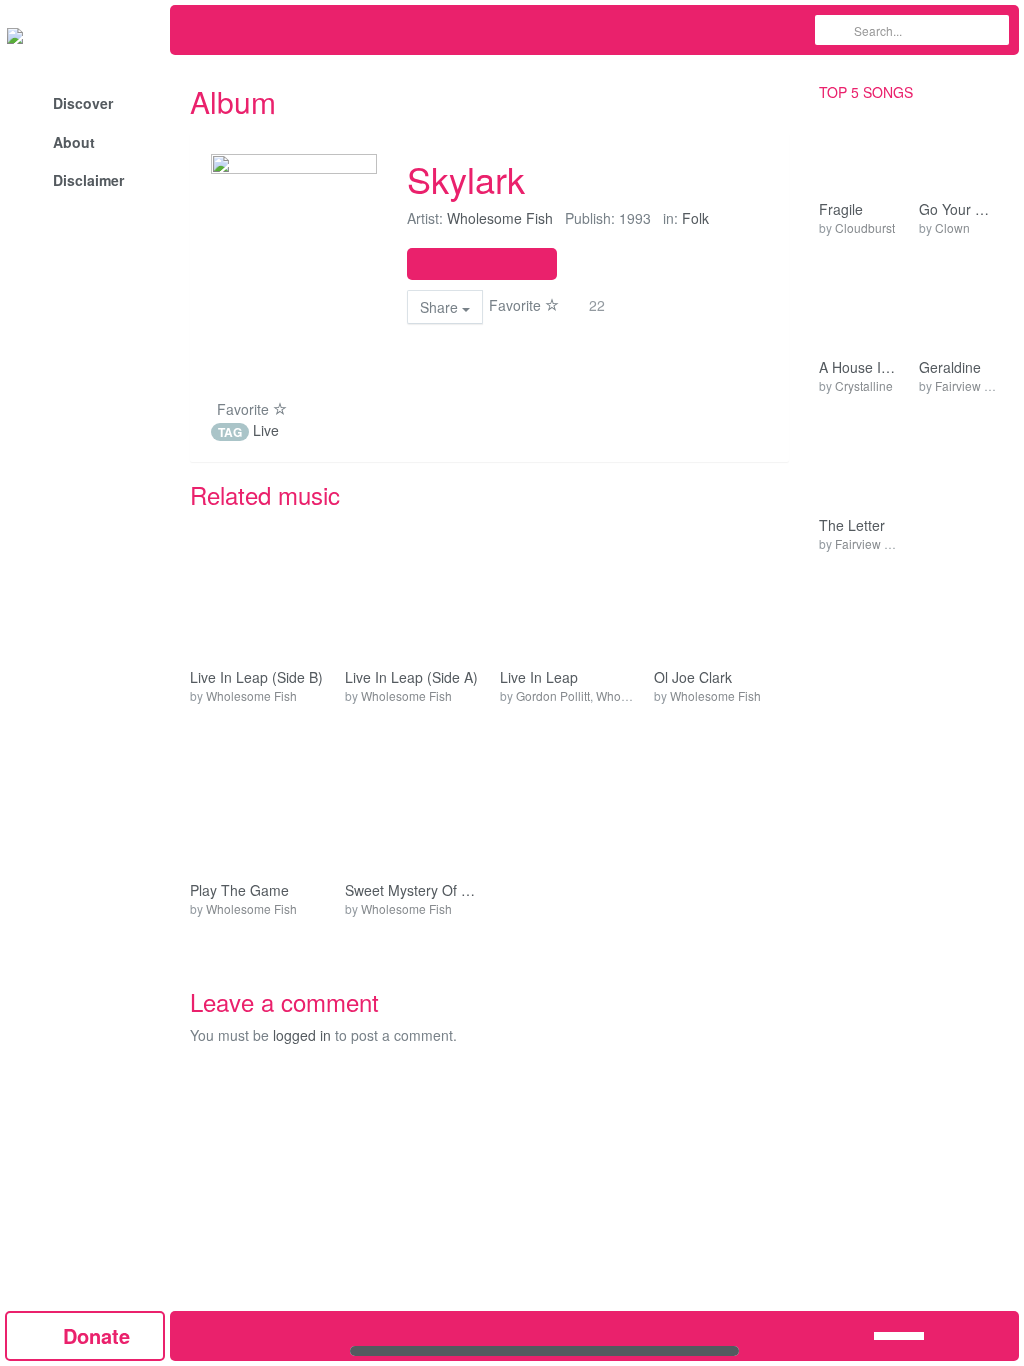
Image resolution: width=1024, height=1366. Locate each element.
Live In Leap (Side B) (256, 677)
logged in (302, 1035)
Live (266, 430)
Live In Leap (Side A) (411, 677)
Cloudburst (865, 227)
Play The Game (239, 890)
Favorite (517, 305)
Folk (695, 218)
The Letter (852, 525)
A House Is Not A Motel (859, 367)
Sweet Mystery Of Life (412, 890)
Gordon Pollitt (553, 695)
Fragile (841, 209)
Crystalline (864, 385)
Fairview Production (889, 543)
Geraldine (950, 367)
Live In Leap (539, 677)
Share (441, 307)
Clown (952, 227)
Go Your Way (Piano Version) (959, 209)
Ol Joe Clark (693, 677)
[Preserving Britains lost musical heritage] (85, 35)
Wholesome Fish (500, 218)
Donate (93, 1335)
